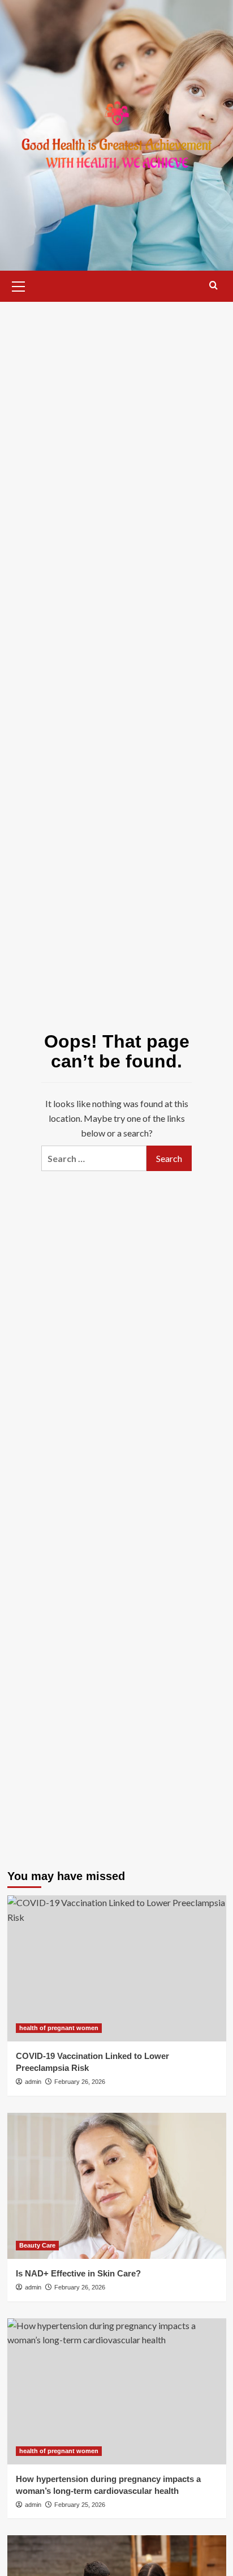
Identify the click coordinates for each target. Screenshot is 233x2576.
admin (33, 2082)
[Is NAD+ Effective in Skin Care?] (117, 2186)
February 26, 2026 (80, 2082)
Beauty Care (37, 2245)
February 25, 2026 (80, 2505)
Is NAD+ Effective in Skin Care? (78, 2273)
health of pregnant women (59, 2028)
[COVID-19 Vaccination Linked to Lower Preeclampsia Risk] (117, 1968)
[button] (19, 285)
